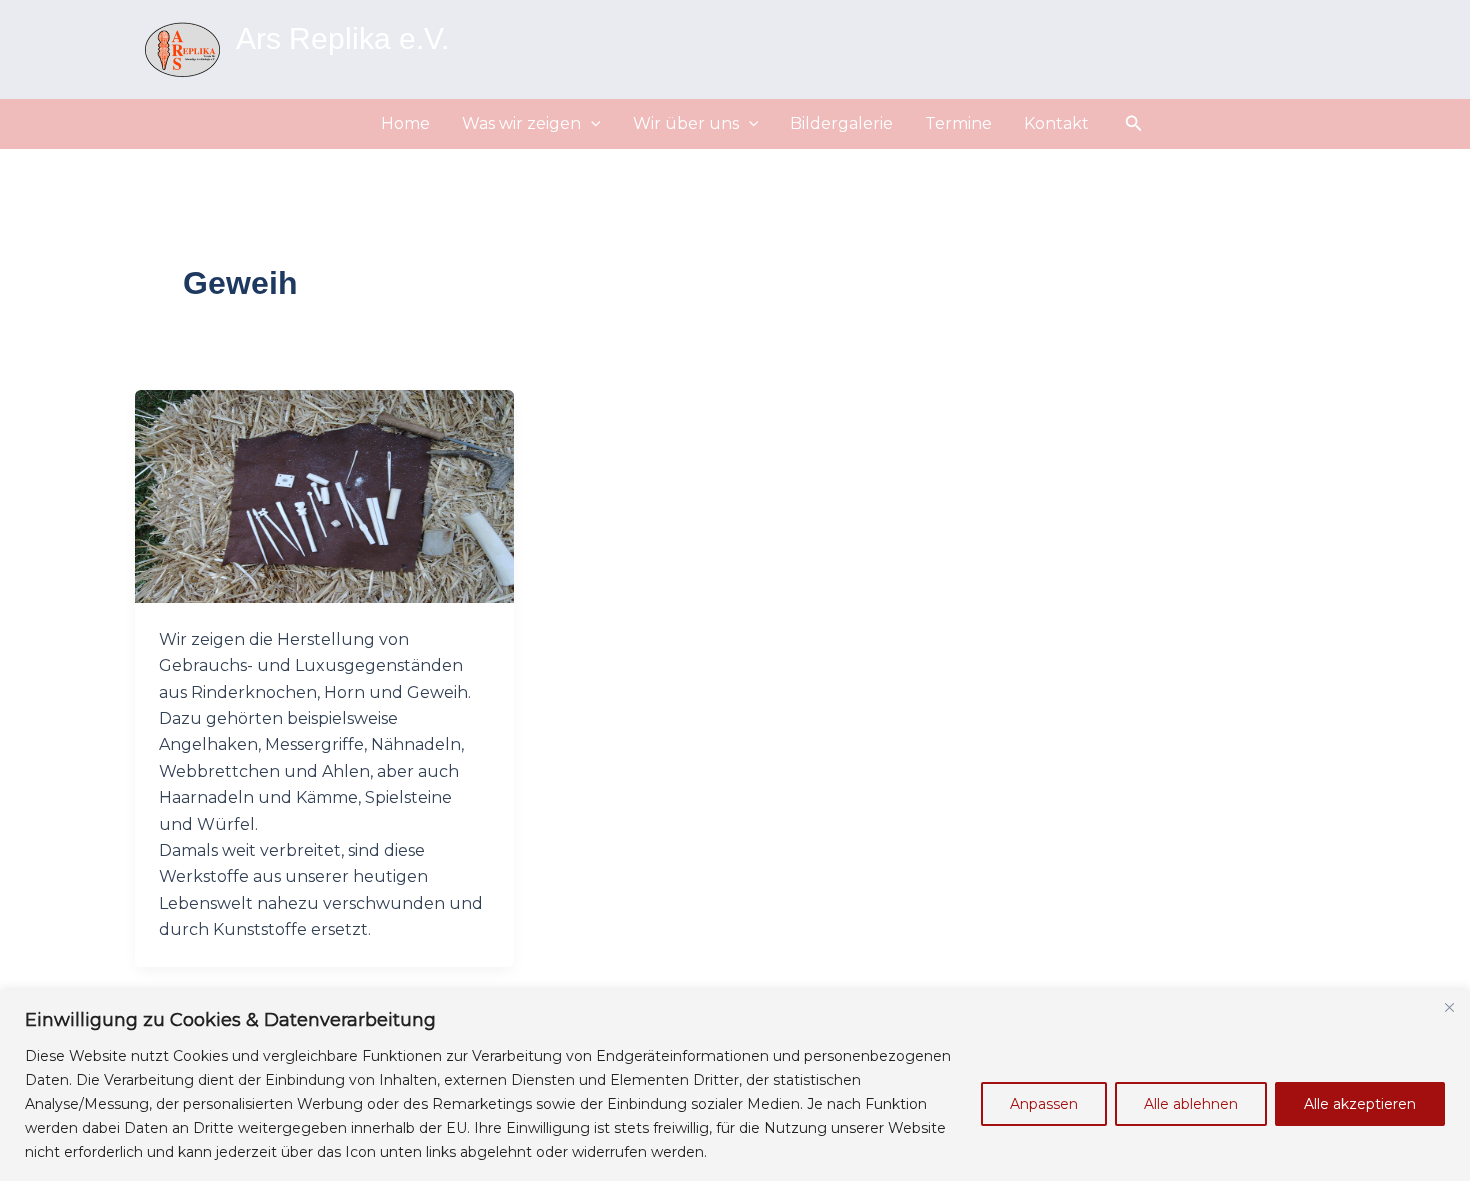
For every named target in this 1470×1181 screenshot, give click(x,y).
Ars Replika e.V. (342, 38)
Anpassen (1044, 1104)
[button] (591, 124)
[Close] (1449, 1007)
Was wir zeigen (521, 123)
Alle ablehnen (1191, 1104)
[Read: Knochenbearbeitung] (324, 494)
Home (405, 123)
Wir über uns (686, 123)
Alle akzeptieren (1360, 1104)
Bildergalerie (841, 123)
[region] (735, 1085)
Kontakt (1056, 123)
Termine (958, 123)
